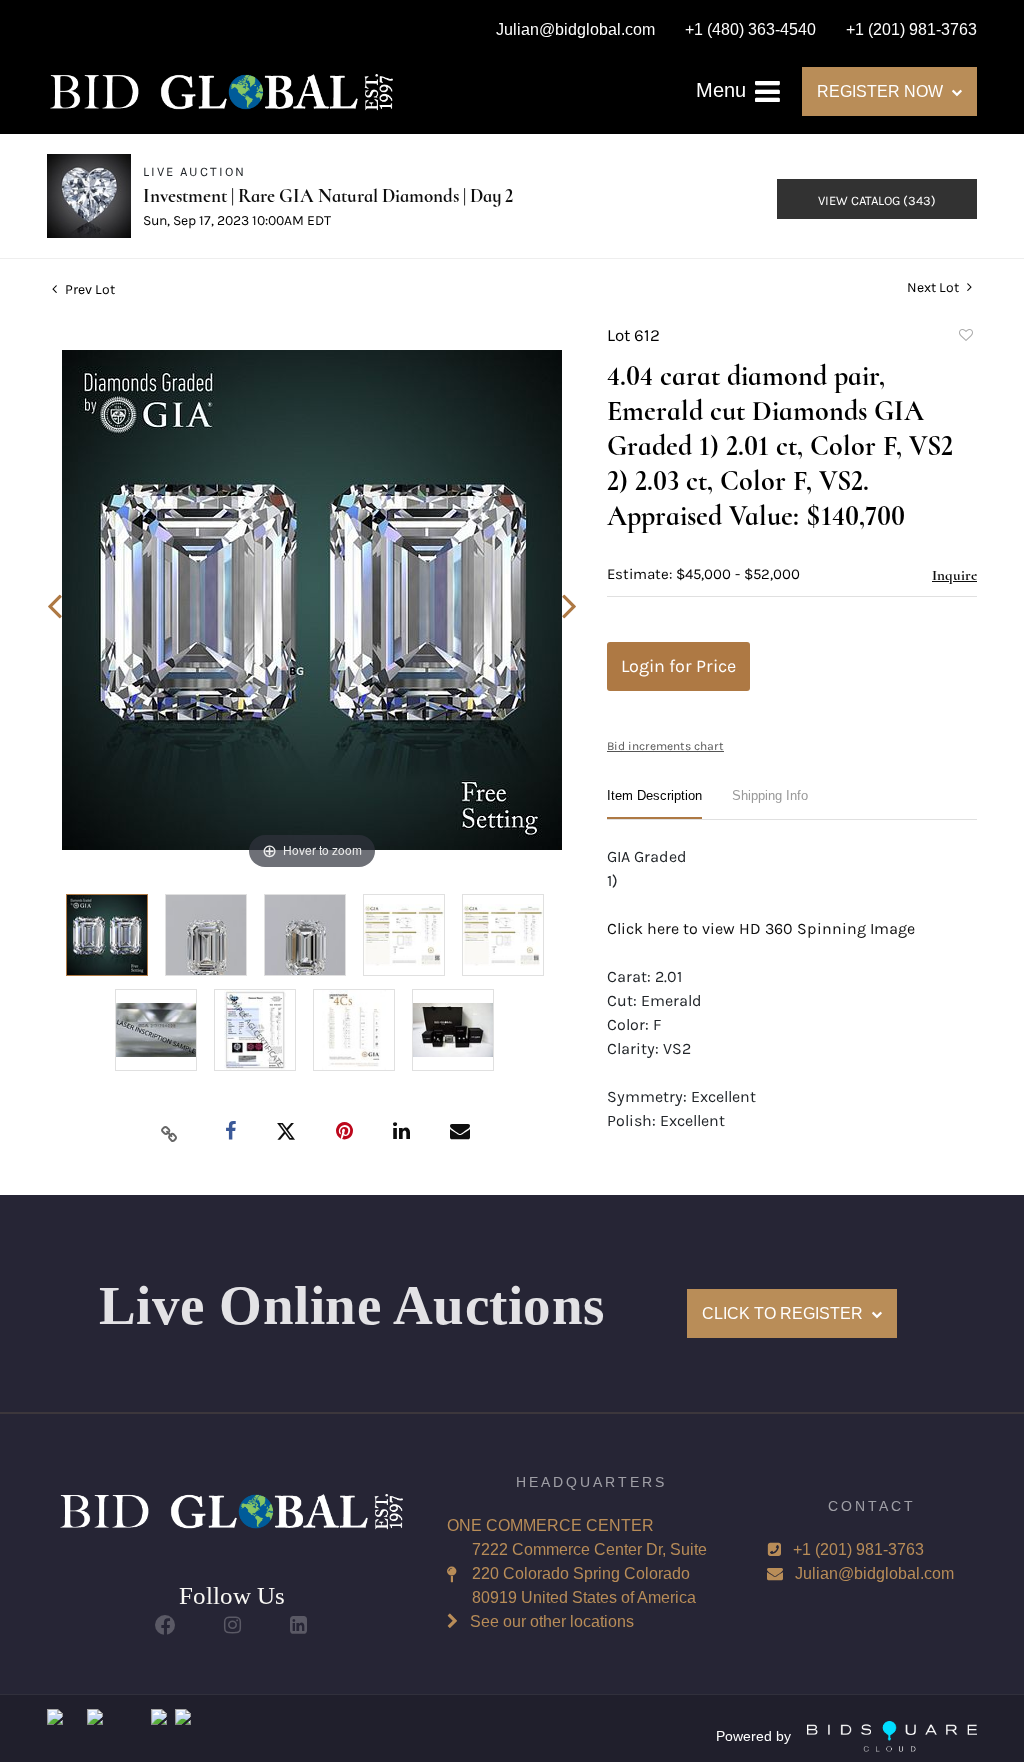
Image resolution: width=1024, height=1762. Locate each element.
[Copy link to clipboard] (170, 1133)
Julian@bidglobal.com (874, 1573)
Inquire (954, 575)
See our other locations (552, 1621)
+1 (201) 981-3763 (858, 1549)
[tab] (654, 803)
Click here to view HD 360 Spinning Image (761, 928)
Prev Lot (88, 289)
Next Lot (934, 287)
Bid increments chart (665, 746)
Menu (724, 90)
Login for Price (678, 666)
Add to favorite (965, 338)
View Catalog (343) (877, 200)
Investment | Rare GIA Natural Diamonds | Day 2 (328, 195)
